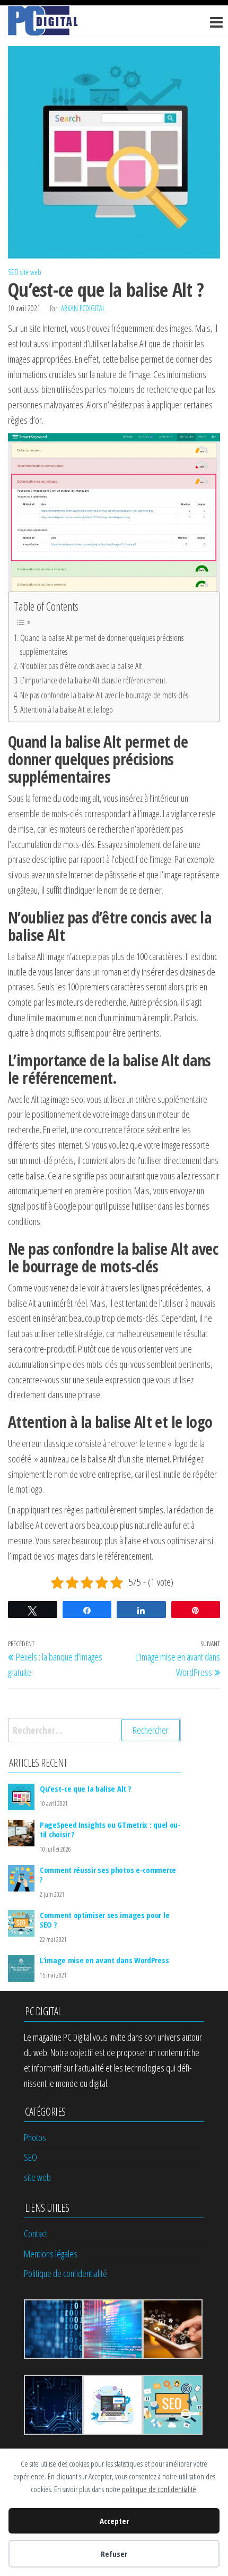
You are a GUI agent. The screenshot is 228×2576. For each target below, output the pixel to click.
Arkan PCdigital (83, 308)
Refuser (114, 2554)
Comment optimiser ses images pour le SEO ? (104, 1920)
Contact (36, 2233)
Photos (35, 2137)
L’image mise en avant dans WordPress (104, 1960)
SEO (13, 272)
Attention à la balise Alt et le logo (67, 709)
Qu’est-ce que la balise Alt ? (85, 1788)
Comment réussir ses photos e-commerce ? (108, 1875)
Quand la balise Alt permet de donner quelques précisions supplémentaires (102, 645)
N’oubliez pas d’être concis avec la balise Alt (81, 666)
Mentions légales (51, 2254)
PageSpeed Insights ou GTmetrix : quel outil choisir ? (110, 1829)
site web (31, 272)
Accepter (114, 2521)
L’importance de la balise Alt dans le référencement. (94, 680)
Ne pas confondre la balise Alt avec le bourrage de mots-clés (104, 695)
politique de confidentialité (159, 2489)
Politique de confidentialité (65, 2273)
